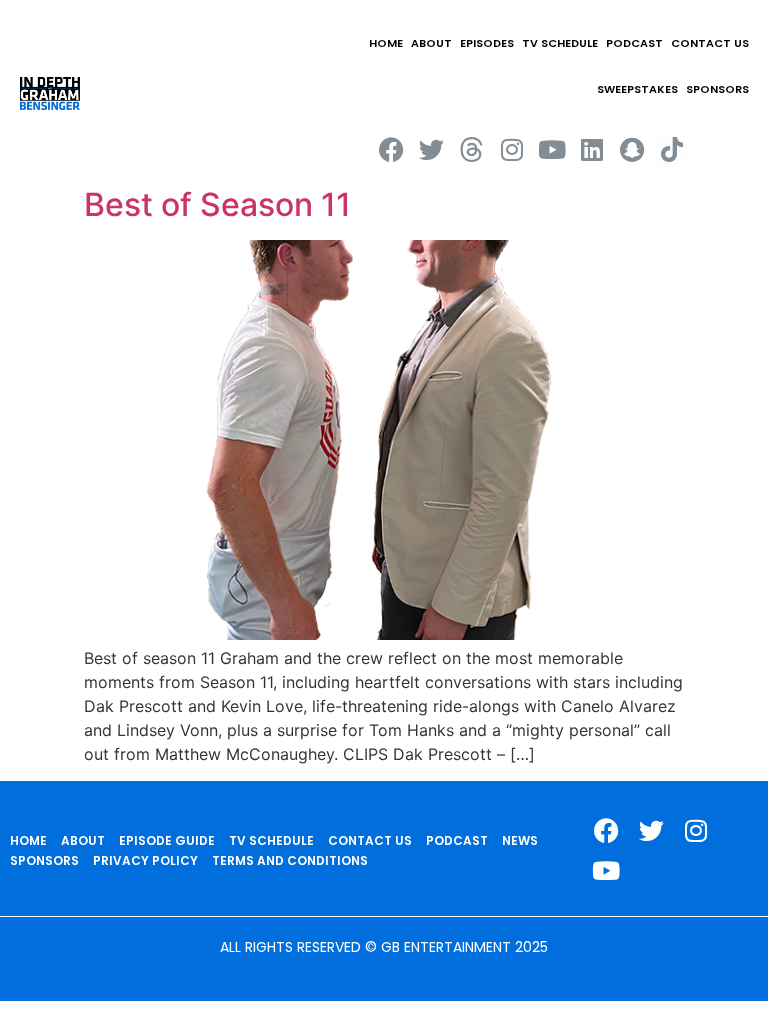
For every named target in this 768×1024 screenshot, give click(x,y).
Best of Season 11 (217, 204)
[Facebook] (391, 149)
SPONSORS (717, 89)
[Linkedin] (591, 149)
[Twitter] (431, 149)
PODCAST (634, 43)
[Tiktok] (671, 149)
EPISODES (487, 43)
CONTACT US (710, 43)
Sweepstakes (637, 89)
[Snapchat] (631, 149)
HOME (386, 43)
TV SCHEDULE (560, 43)
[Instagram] (511, 149)
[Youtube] (551, 149)
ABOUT (431, 43)
